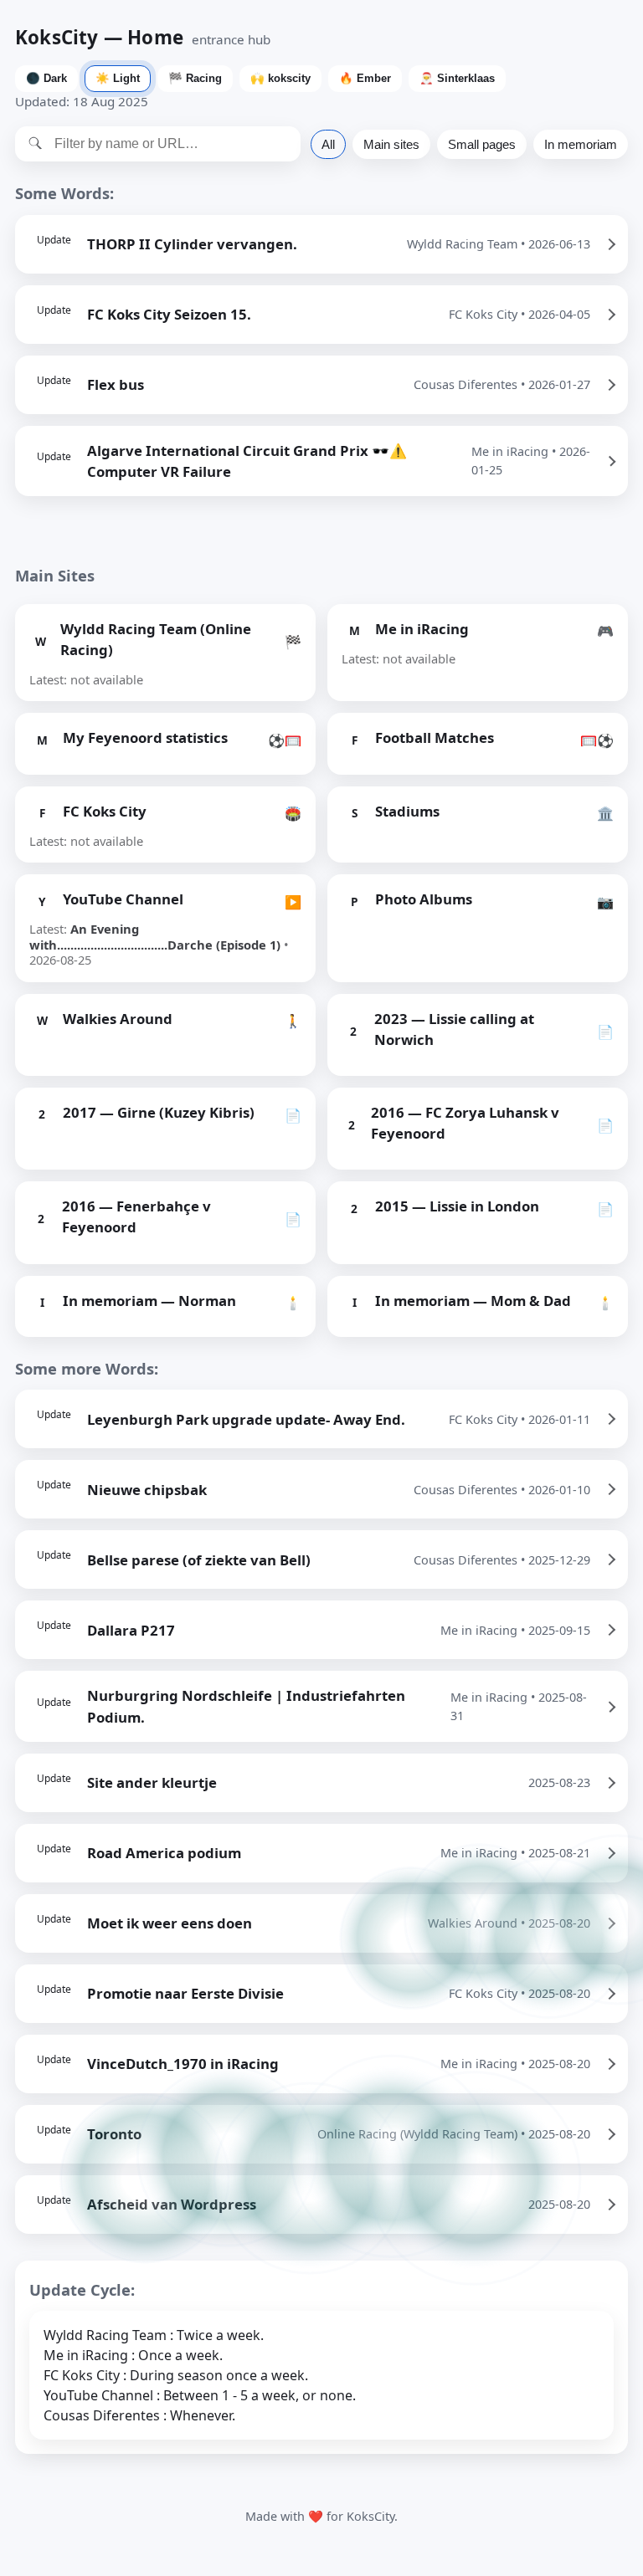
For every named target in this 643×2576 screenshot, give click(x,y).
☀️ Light (118, 78)
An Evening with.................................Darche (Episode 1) (155, 936)
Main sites (391, 144)
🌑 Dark (46, 78)
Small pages (482, 144)
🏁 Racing (195, 78)
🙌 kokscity (280, 78)
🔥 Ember (365, 78)
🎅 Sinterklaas (457, 78)
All (328, 144)
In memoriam (581, 144)
